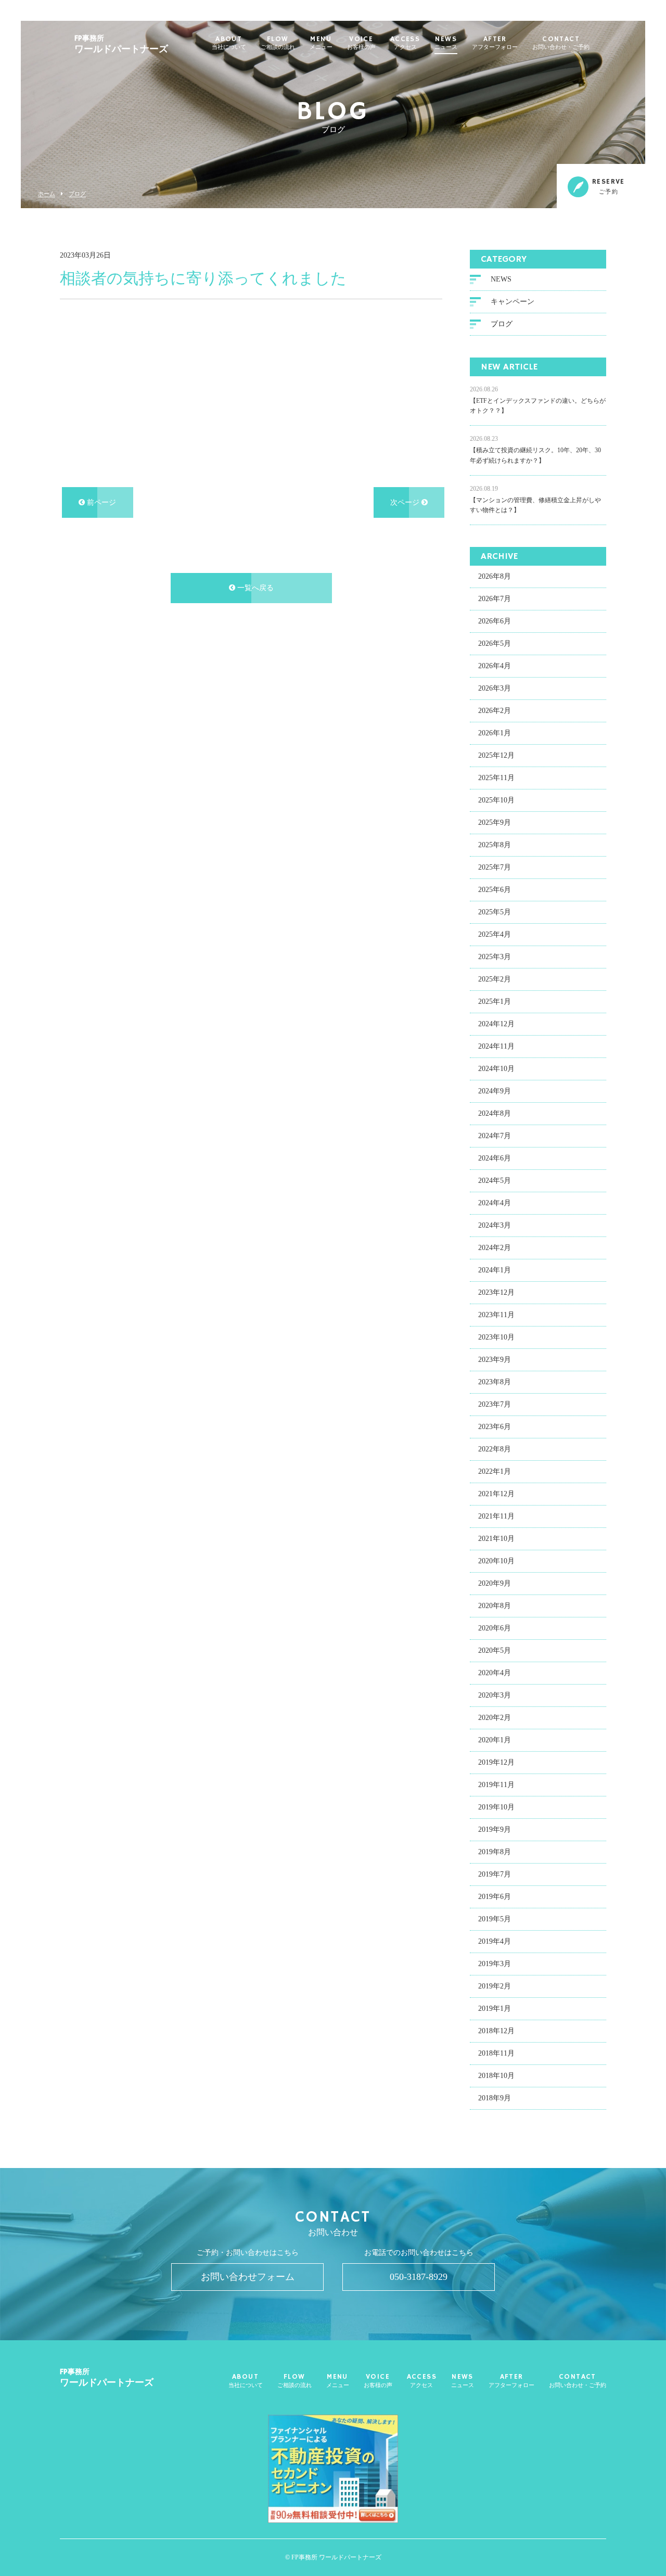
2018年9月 (495, 2098)
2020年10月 (496, 1561)
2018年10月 (496, 2076)
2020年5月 (495, 1650)
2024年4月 (495, 1203)
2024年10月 (496, 1069)
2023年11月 (496, 1315)
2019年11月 (496, 1785)
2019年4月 (495, 1941)
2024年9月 (495, 1091)
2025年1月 (495, 1002)
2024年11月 (496, 1046)
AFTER (495, 43)
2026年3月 (495, 688)
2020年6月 (495, 1628)
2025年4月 (495, 934)
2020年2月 (495, 1718)
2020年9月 (495, 1583)
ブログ (77, 194)
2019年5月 (495, 1919)
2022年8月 (495, 1449)
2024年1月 (495, 1270)
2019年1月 (495, 2008)
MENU (321, 43)
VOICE (361, 43)
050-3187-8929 (419, 2277)
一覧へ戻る (254, 588)
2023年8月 (495, 1382)
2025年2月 (495, 979)
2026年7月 (495, 599)
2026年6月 (495, 621)
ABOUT (229, 43)
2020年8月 (495, 1606)
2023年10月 (496, 1337)
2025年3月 (495, 957)
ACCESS (405, 43)
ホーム (47, 194)
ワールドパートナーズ (121, 44)
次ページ (406, 502)
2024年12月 (496, 1024)
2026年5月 (495, 643)
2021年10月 (496, 1539)
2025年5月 (495, 912)
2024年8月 (495, 1113)
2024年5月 (495, 1181)
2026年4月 (495, 666)
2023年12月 (496, 1292)
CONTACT (561, 43)
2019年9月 (495, 1829)
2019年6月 (495, 1897)
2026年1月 (495, 733)
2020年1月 (495, 1740)
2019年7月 (495, 1874)
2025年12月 (496, 755)
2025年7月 (495, 867)
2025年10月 (496, 800)
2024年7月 (495, 1136)
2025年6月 (495, 890)
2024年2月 (495, 1248)
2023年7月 (495, 1404)
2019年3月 (495, 1964)
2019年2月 (495, 1986)
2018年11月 (496, 2053)
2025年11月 (496, 778)
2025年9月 (495, 822)
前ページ (100, 502)
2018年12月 (496, 2031)
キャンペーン (513, 302)
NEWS (446, 43)
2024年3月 (495, 1225)
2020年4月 (495, 1673)
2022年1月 (495, 1471)
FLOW (278, 43)
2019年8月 (495, 1852)
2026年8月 (495, 576)
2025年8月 (495, 845)
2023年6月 (495, 1427)
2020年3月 (495, 1695)
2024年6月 (495, 1158)
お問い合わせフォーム (248, 2277)
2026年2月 (495, 711)
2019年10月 (496, 1807)
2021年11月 (496, 1516)
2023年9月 (495, 1360)
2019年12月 (496, 1762)
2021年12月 (496, 1494)
